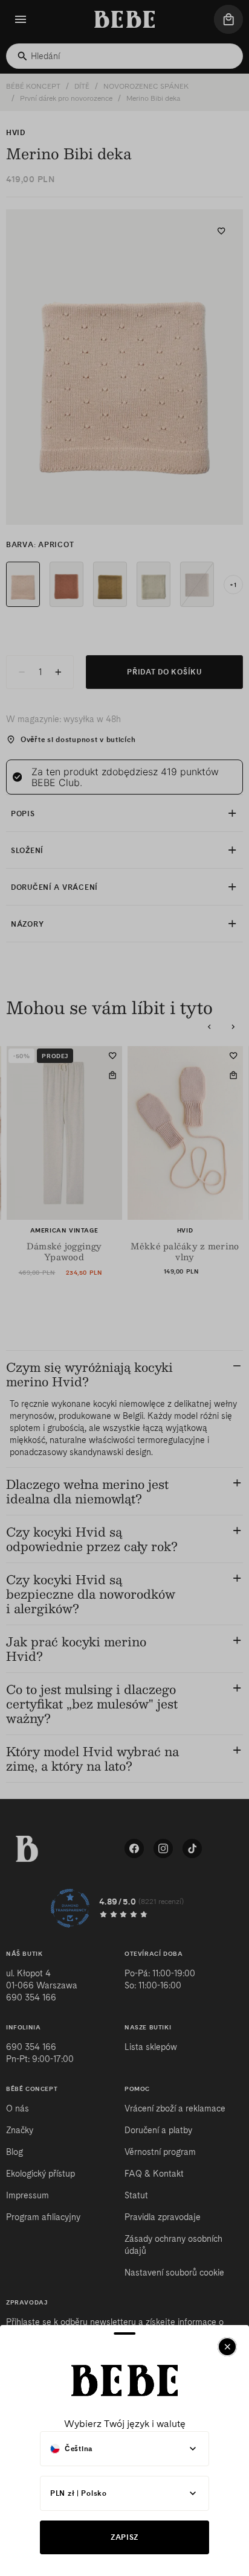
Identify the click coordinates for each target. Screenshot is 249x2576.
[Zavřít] (227, 2347)
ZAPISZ (124, 2537)
